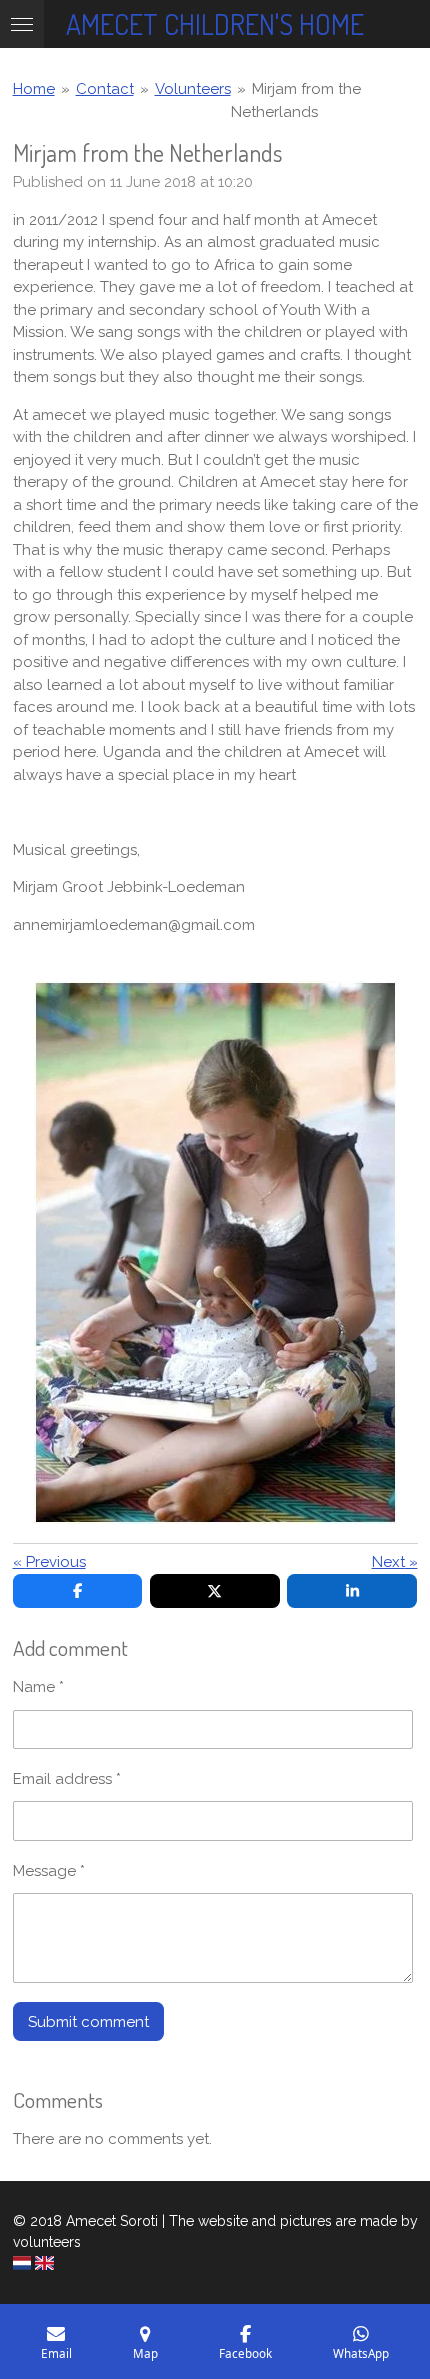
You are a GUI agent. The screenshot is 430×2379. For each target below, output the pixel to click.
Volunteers (193, 89)
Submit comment (88, 2022)
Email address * (67, 1779)
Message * (49, 1871)
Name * (38, 1687)
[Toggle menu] (22, 24)
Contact (105, 89)
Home (34, 89)
